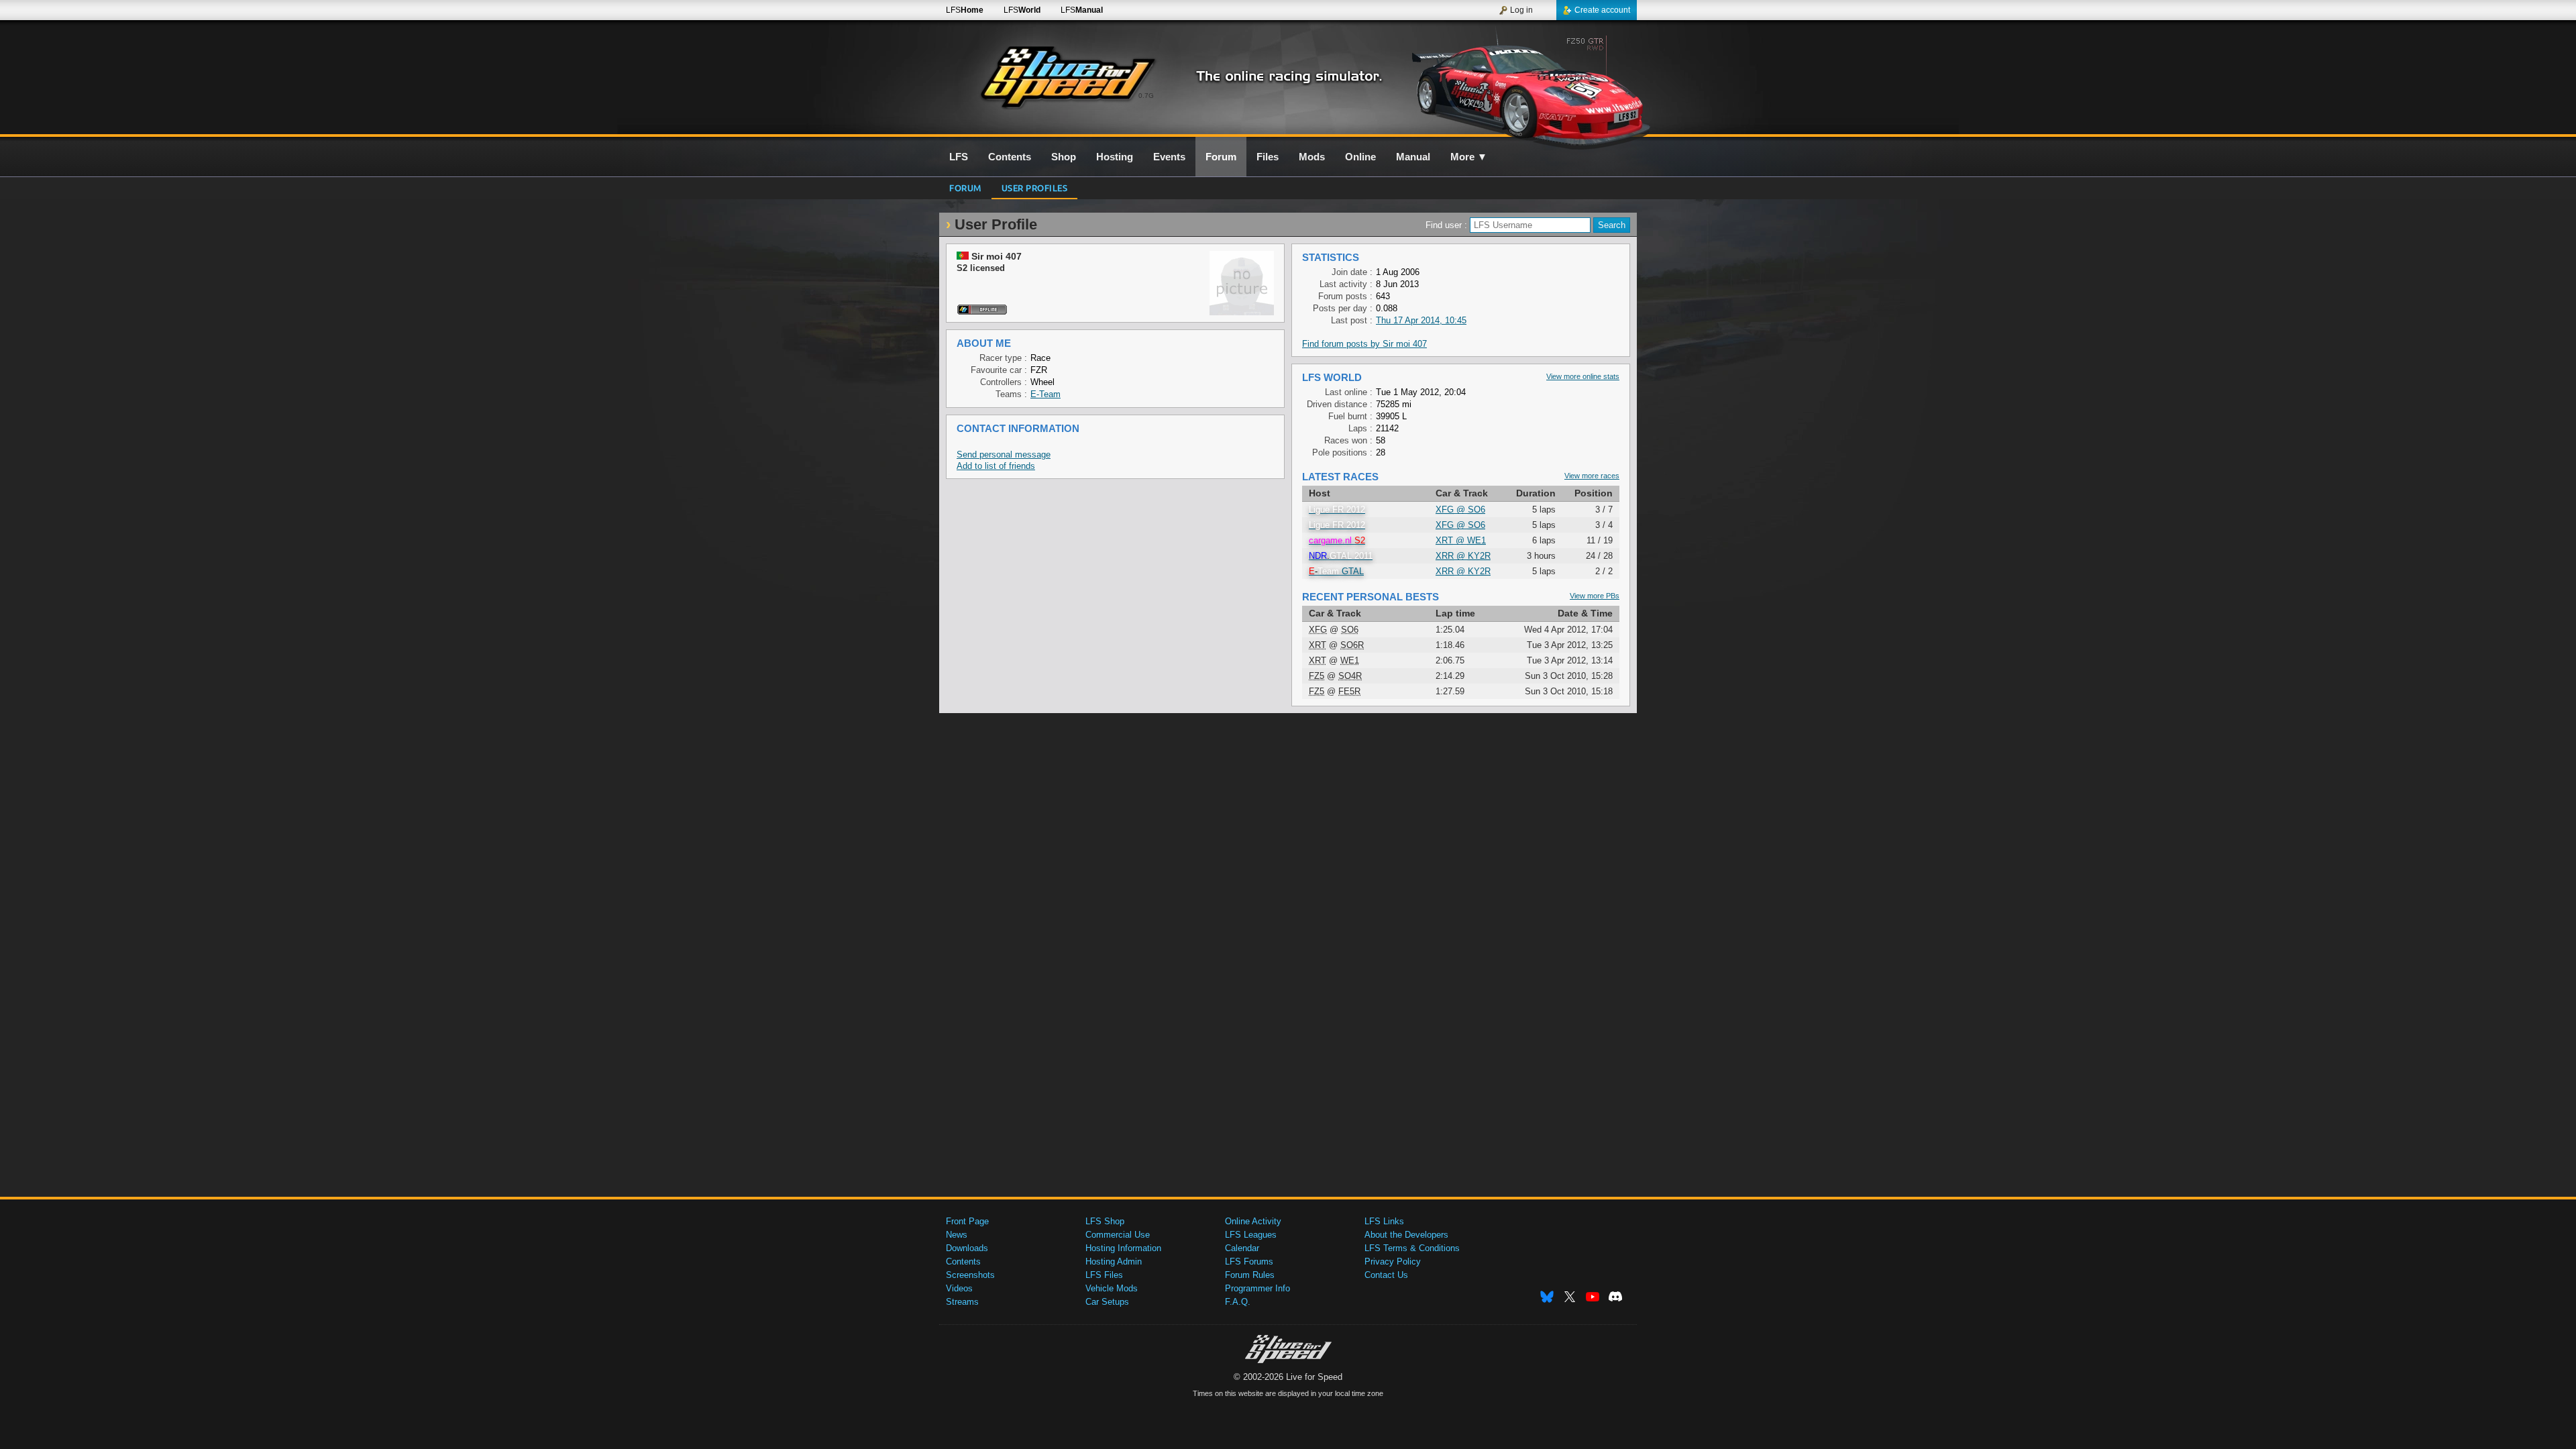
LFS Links (1384, 1221)
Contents (963, 1262)
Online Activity (1253, 1221)
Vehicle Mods (1112, 1288)
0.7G (1146, 96)
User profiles (1035, 187)
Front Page (967, 1221)
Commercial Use (1118, 1235)
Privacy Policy (1393, 1262)
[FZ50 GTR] (1522, 85)
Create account (1602, 10)
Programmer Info (1257, 1288)
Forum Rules (1250, 1275)
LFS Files (1104, 1275)
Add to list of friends (996, 466)
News (957, 1235)
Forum (965, 187)
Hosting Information (1123, 1248)
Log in (1521, 10)
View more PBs (1595, 596)
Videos (959, 1288)
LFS (965, 10)
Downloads (967, 1248)
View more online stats (1583, 376)
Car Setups (1107, 1302)
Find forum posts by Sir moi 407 (1364, 344)
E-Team (1045, 394)
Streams (962, 1302)
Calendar (1242, 1248)
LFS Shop (1105, 1221)
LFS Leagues (1251, 1235)
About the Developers (1406, 1235)
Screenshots (970, 1275)
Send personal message (1004, 454)
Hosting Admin (1114, 1262)
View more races (1592, 476)
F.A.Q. (1238, 1302)
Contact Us (1386, 1275)
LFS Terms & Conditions (1412, 1248)
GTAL (1336, 571)
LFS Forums (1249, 1262)
